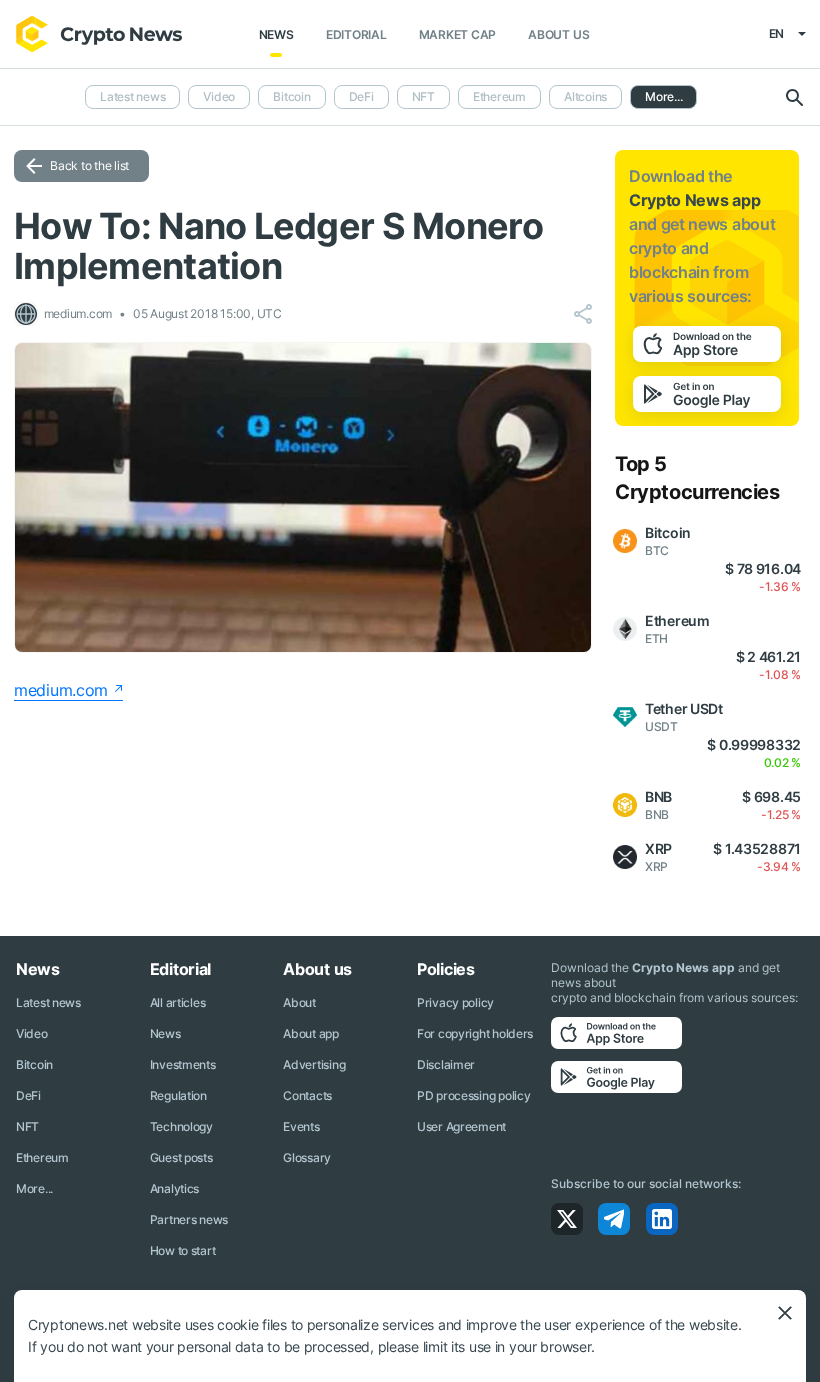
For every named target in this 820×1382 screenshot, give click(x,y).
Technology (181, 1126)
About (299, 1002)
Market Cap (458, 34)
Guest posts (181, 1157)
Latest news (132, 96)
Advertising (314, 1064)
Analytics (174, 1188)
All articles (178, 1002)
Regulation (178, 1095)
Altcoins (585, 96)
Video (219, 96)
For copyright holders (475, 1033)
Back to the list (89, 165)
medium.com (61, 690)
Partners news (189, 1219)
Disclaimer (446, 1064)
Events (301, 1126)
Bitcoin (291, 96)
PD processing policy (473, 1095)
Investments (183, 1064)
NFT (423, 96)
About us (558, 34)
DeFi (361, 96)
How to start (183, 1250)
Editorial (356, 34)
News (276, 34)
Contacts (307, 1095)
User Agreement (461, 1126)
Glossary (307, 1157)
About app (310, 1033)
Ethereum (499, 96)
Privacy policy (455, 1002)
